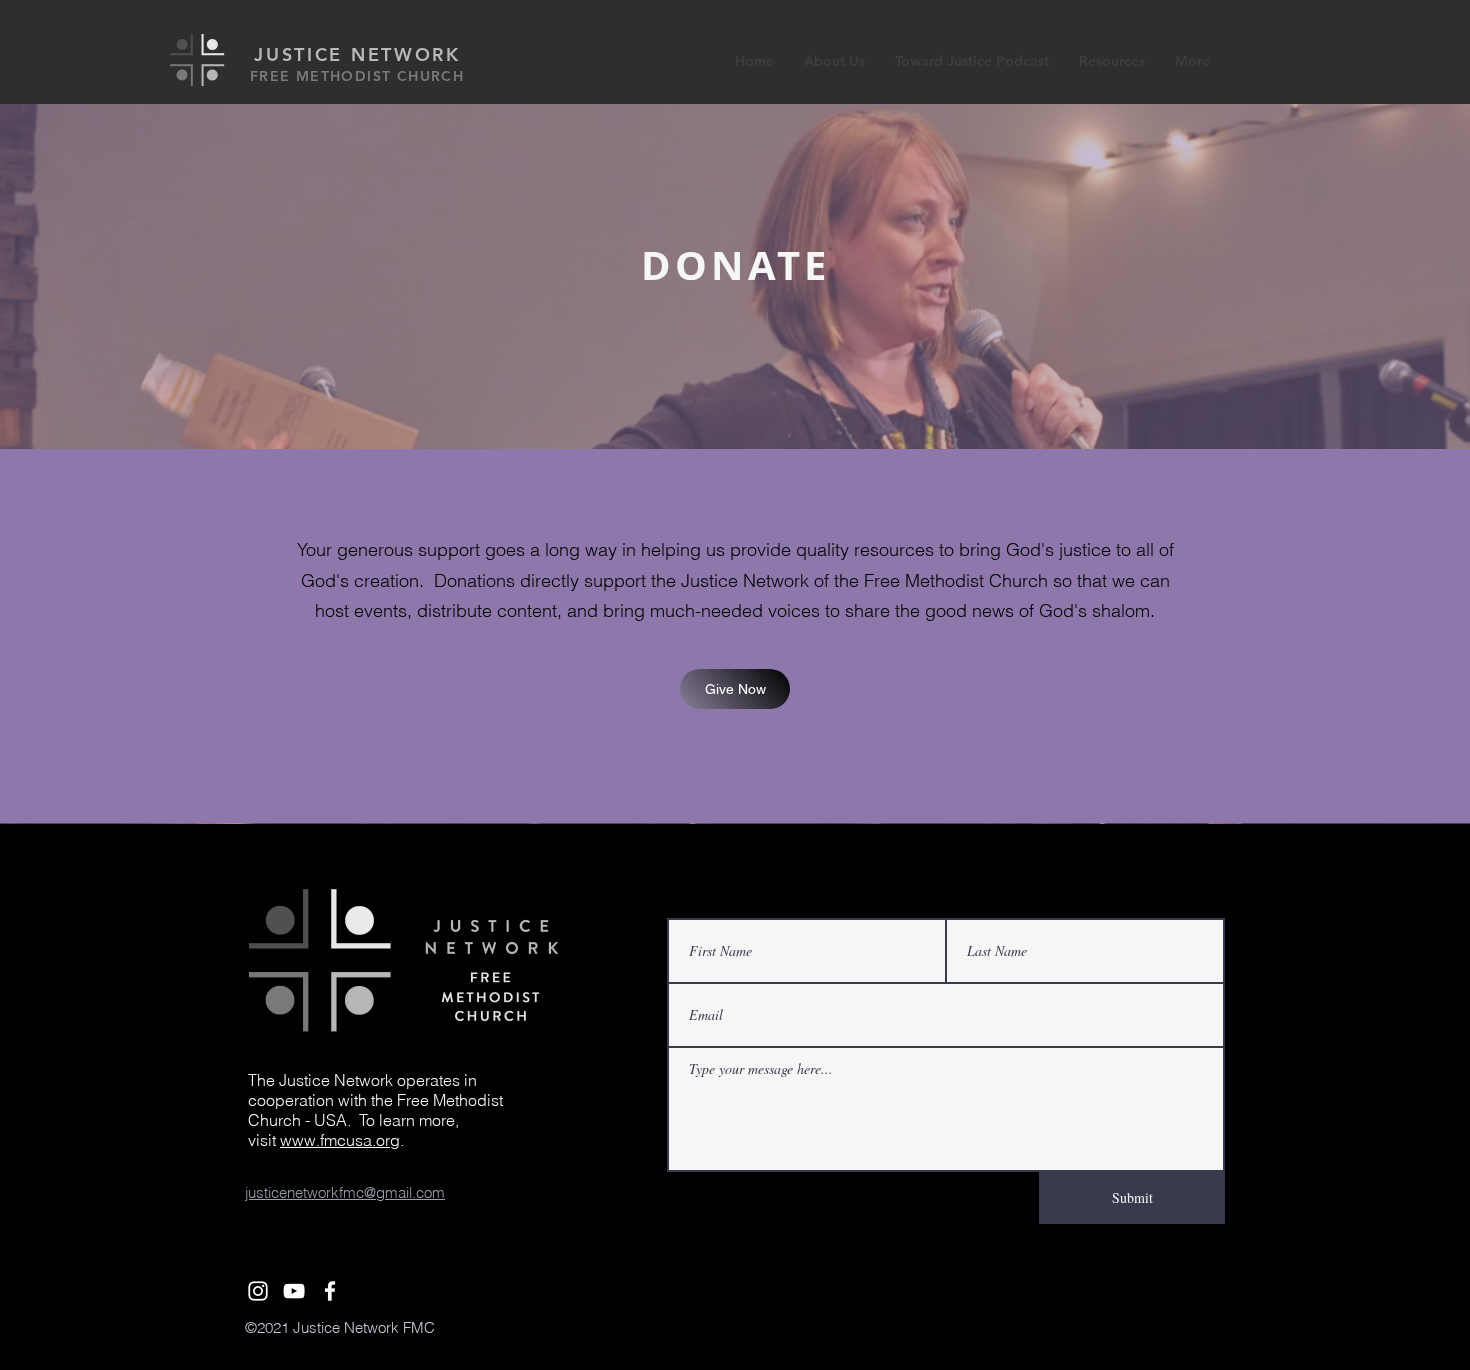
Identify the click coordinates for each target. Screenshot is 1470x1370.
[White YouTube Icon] (294, 1291)
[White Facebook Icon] (330, 1291)
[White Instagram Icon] (258, 1291)
